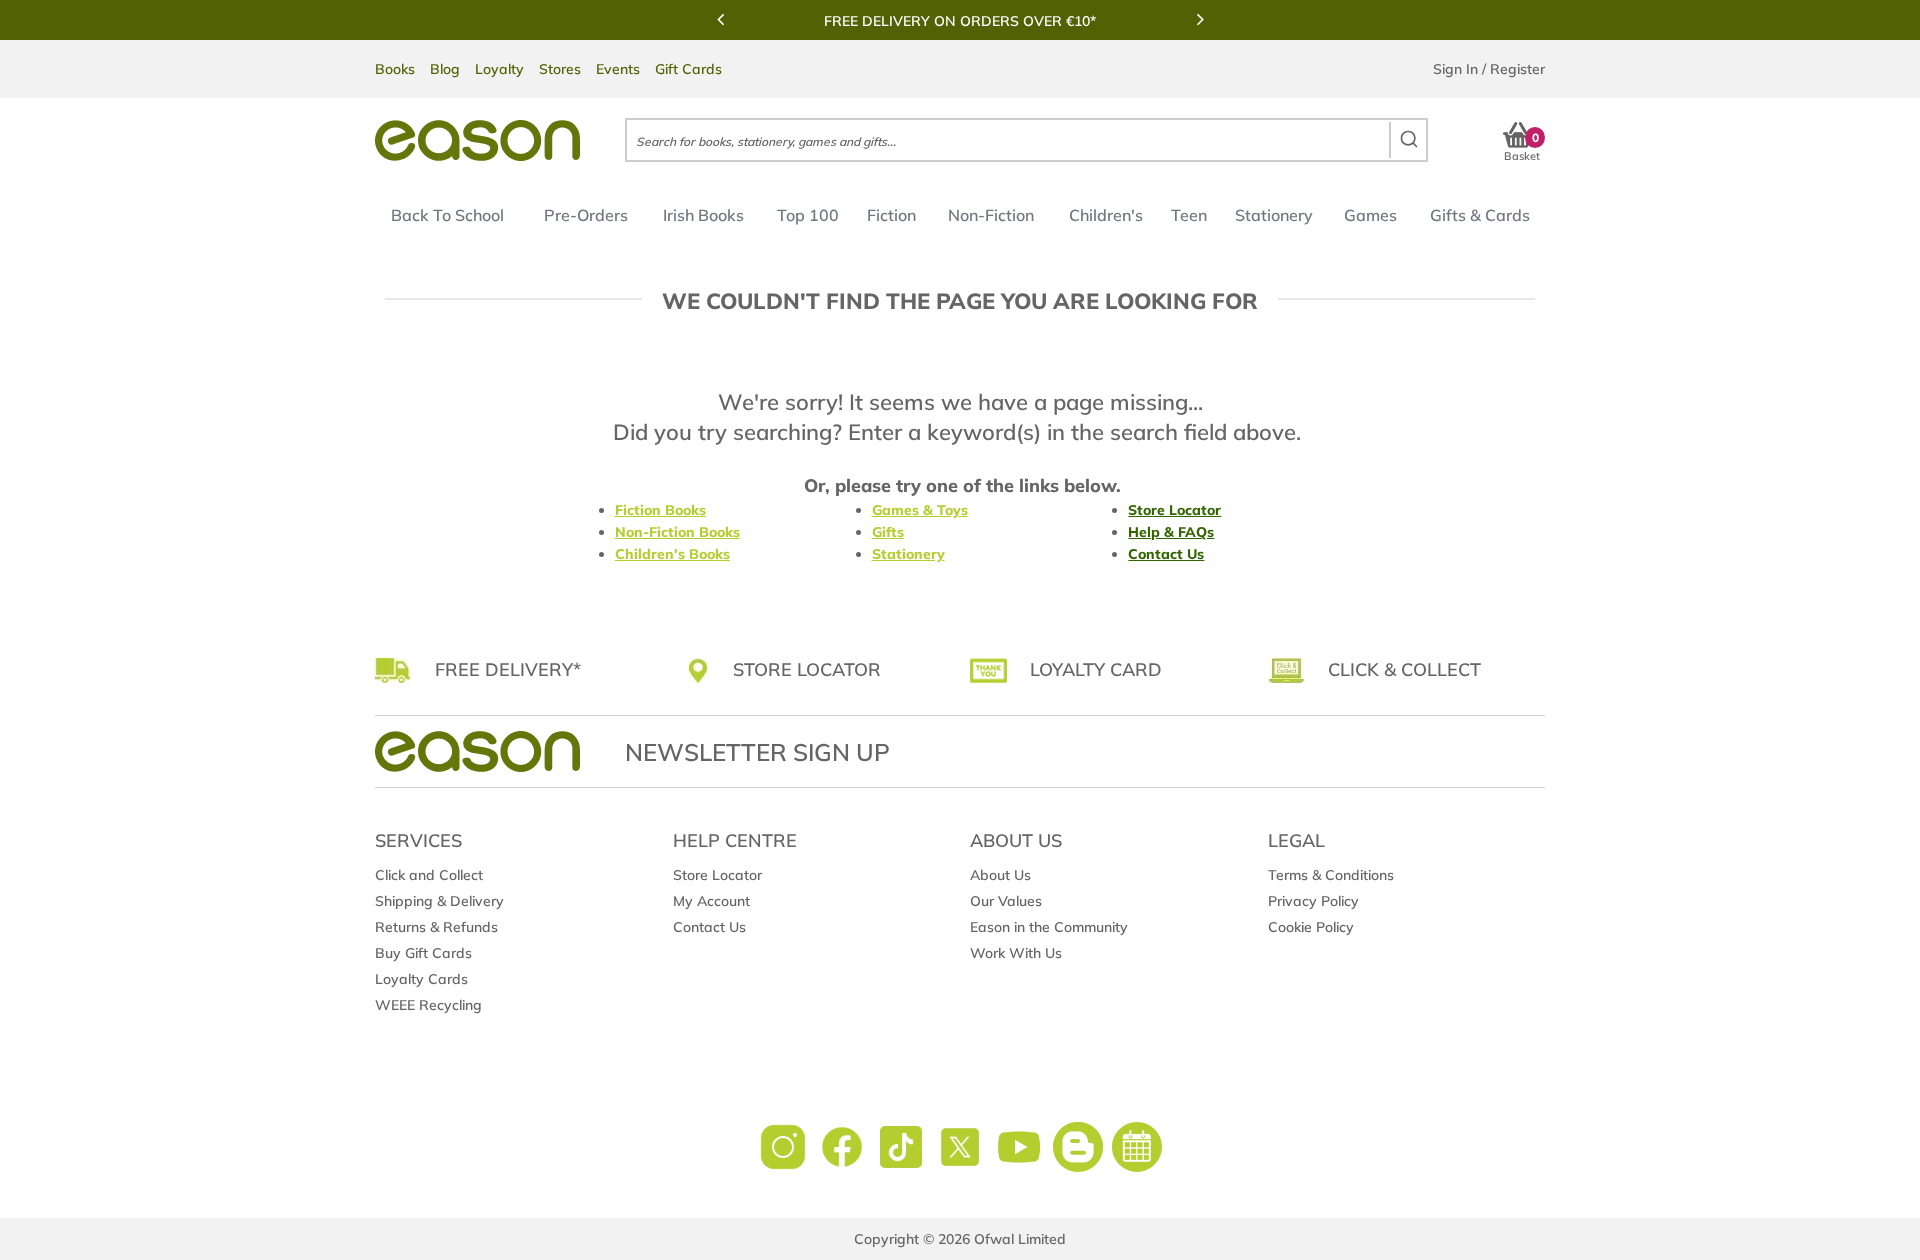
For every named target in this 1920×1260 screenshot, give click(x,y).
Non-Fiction (991, 215)
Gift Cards (688, 69)
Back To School (447, 215)
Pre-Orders (586, 215)
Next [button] (1200, 19)
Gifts (888, 532)
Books (395, 69)
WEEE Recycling (428, 1005)
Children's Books (672, 554)
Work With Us (1016, 953)
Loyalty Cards (421, 979)
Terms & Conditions (1331, 875)
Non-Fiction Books (677, 532)
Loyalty (499, 69)
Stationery (1274, 215)
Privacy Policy (1313, 901)
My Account (711, 901)
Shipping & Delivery (439, 901)
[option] (960, 21)
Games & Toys (920, 510)
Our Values (1006, 901)
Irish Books (703, 215)
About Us (1000, 875)
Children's (1106, 215)
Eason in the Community (1049, 927)
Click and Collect (429, 875)
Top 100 (808, 215)
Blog (445, 69)
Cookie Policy (1311, 927)
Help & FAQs (1171, 532)
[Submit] (1407, 140)
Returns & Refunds (436, 927)
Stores (560, 69)
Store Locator (1174, 510)
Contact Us (1166, 554)
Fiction (891, 215)
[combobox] (1026, 140)
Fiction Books (660, 510)
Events (618, 69)
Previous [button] (720, 19)
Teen (1189, 215)
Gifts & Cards (1480, 215)
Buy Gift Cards (423, 953)
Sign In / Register (1489, 69)
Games (1370, 215)
